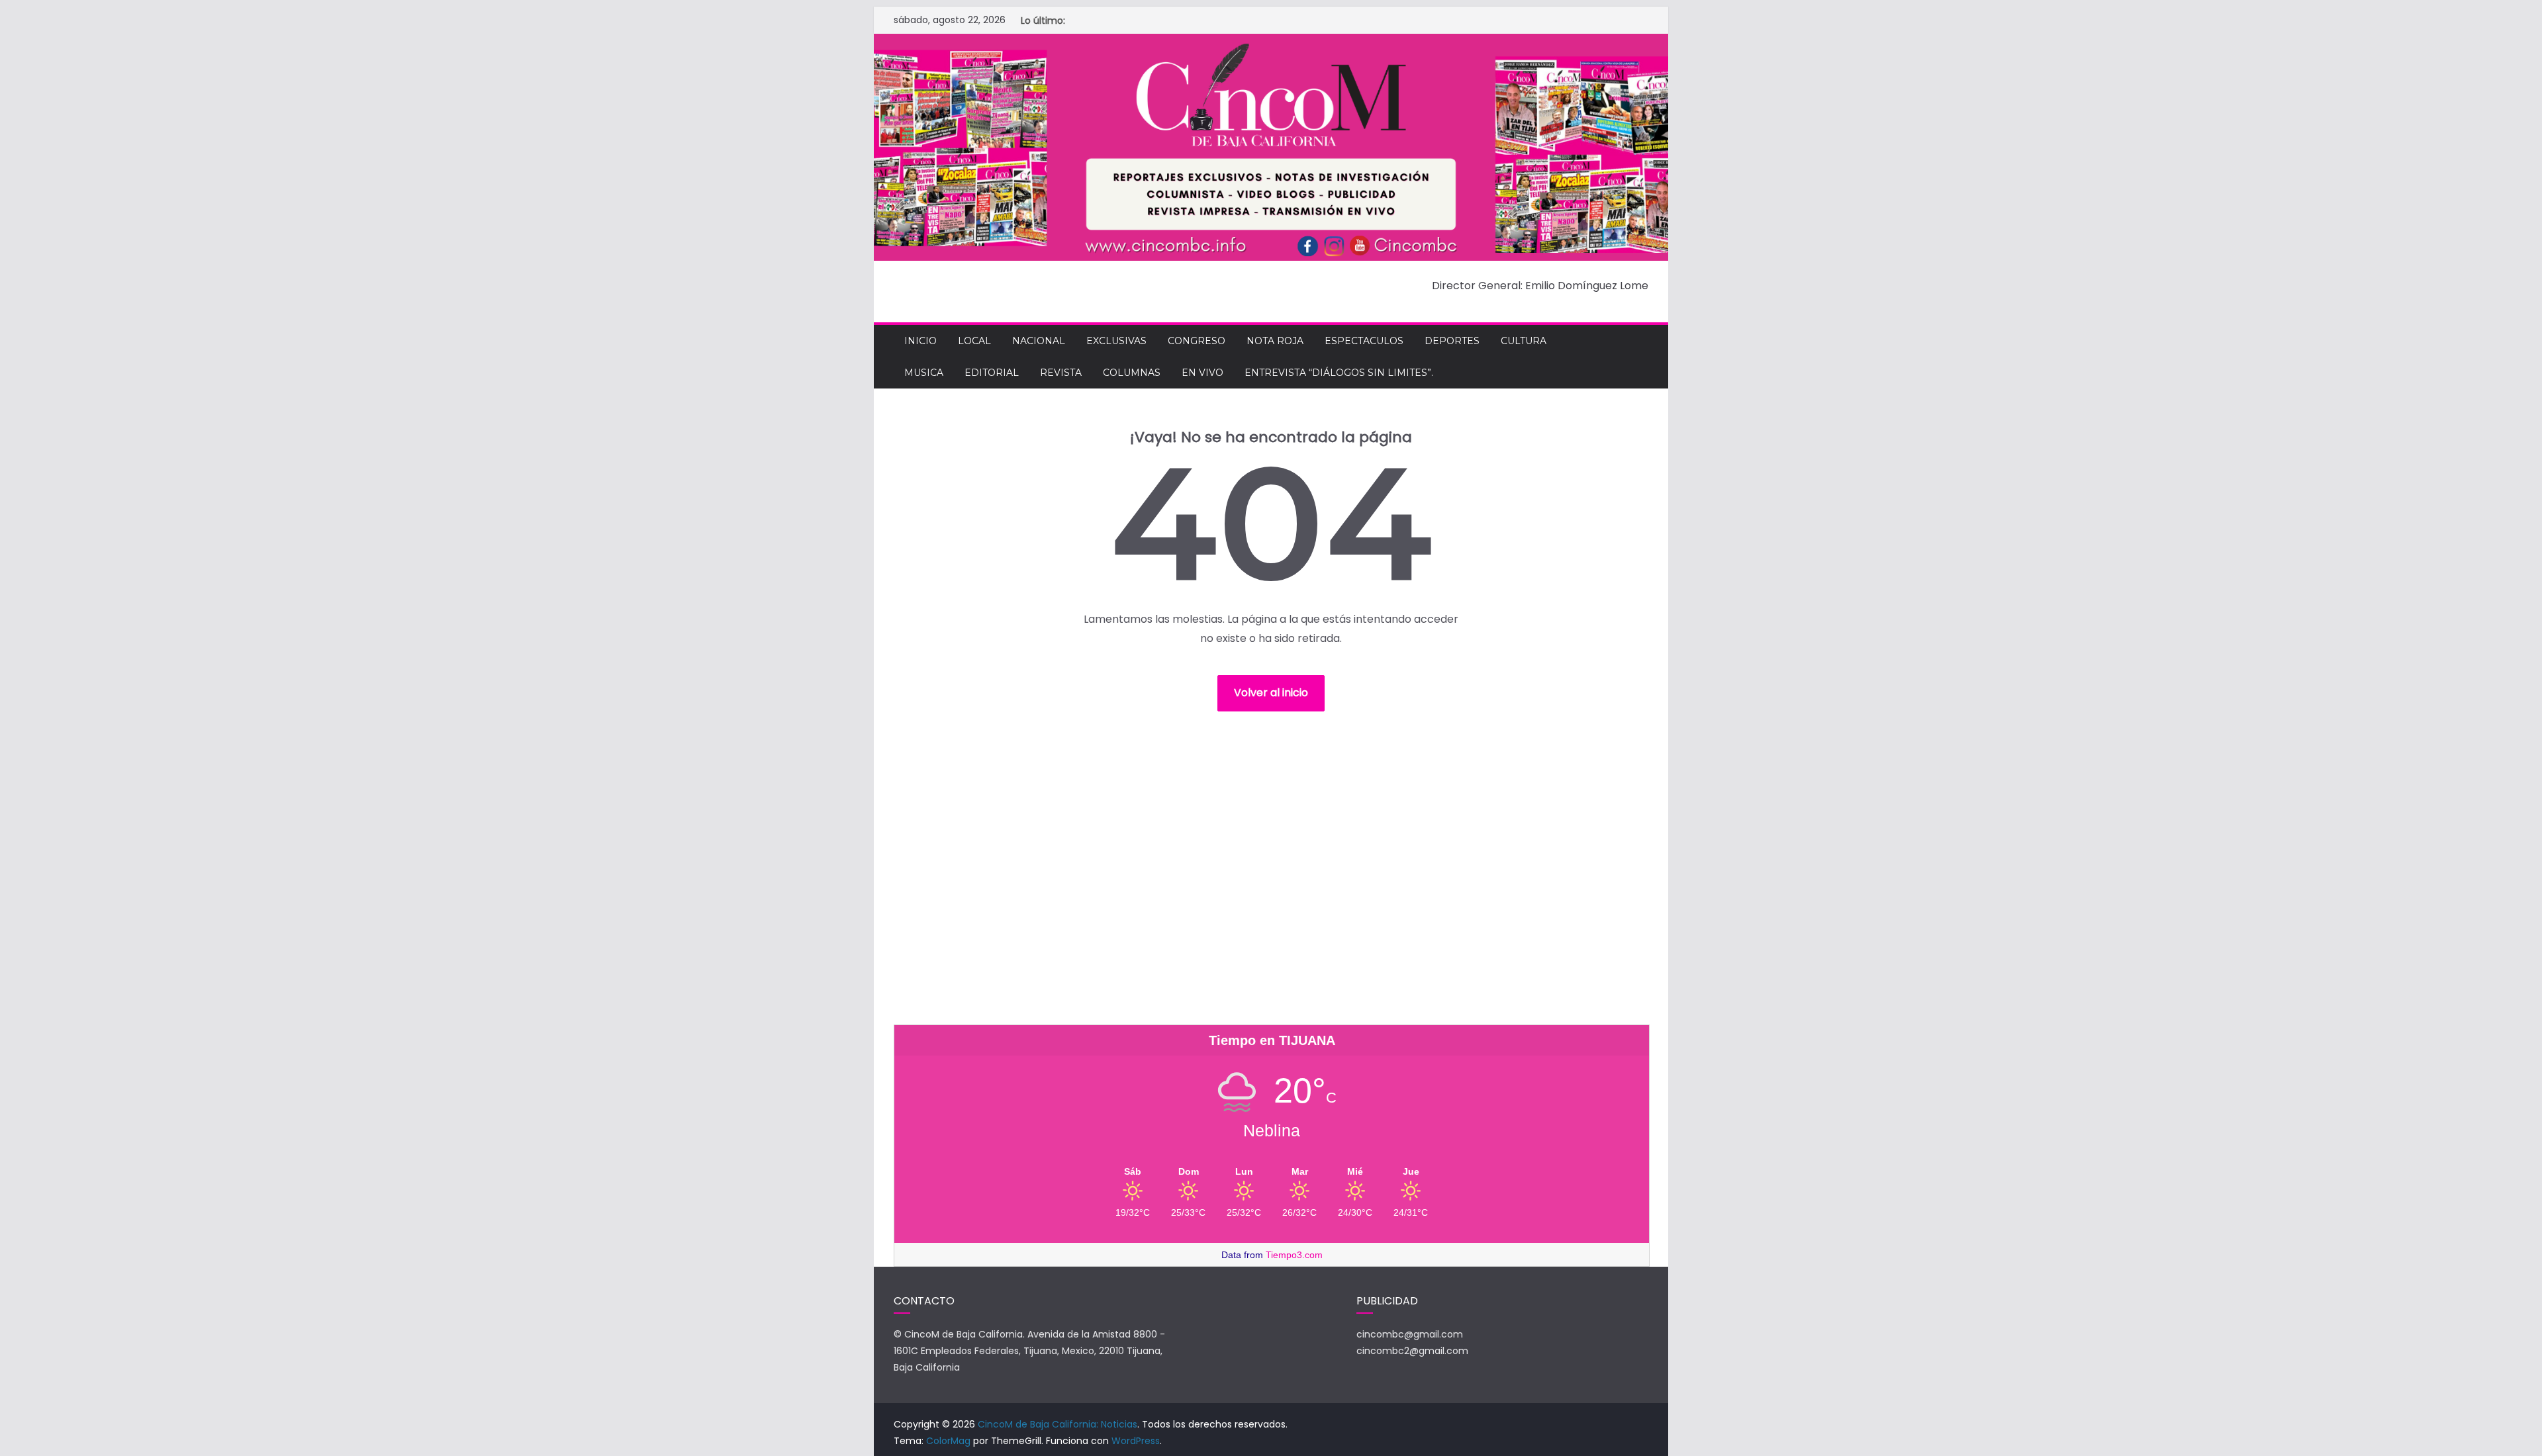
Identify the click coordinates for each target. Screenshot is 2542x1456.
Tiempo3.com (1294, 1255)
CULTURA (1524, 341)
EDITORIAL (992, 373)
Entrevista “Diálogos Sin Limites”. (1339, 373)
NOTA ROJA (1275, 341)
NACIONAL (1039, 341)
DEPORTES (1452, 341)
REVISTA (1061, 373)
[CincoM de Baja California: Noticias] (1271, 43)
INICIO (920, 341)
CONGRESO (1197, 341)
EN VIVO (1202, 373)
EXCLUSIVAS (1116, 341)
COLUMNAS (1132, 373)
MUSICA (924, 373)
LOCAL (974, 341)
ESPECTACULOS (1364, 341)
